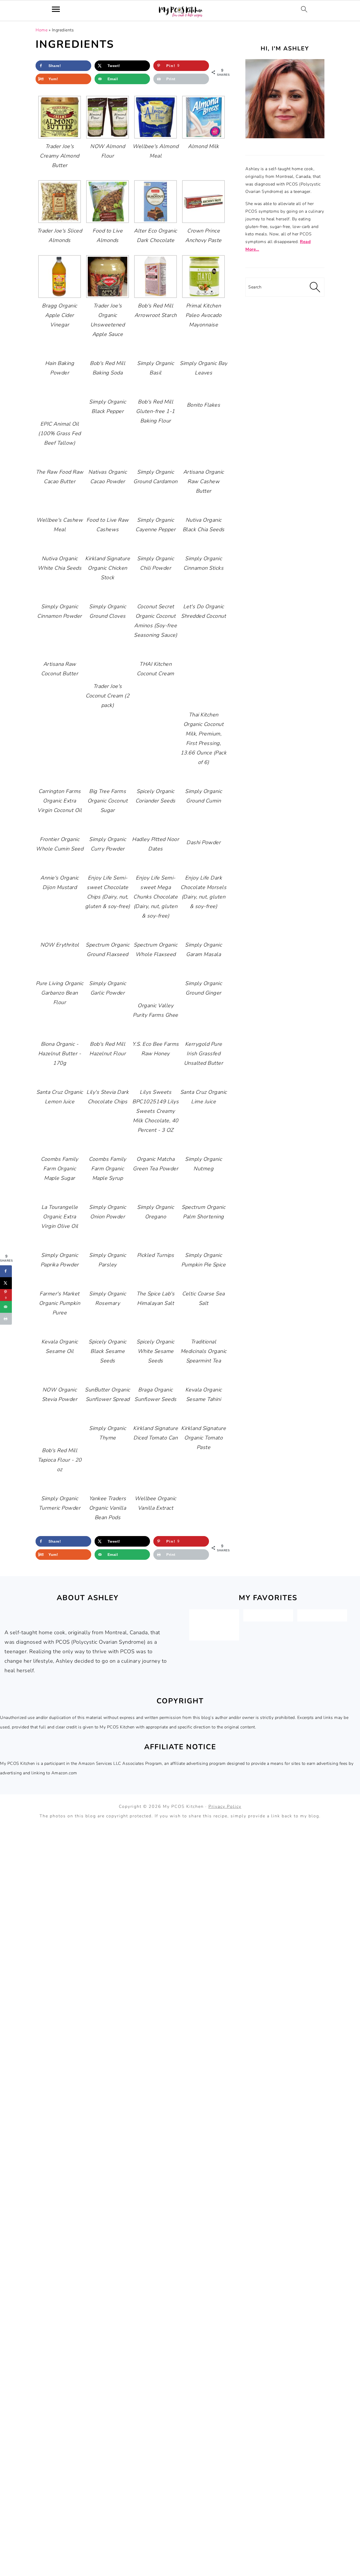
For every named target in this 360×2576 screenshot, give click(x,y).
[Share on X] (6, 1283)
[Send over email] (6, 1307)
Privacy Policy (225, 1807)
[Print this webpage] (6, 1319)
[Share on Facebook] (6, 1271)
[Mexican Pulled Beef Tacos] (214, 1634)
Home (42, 30)
